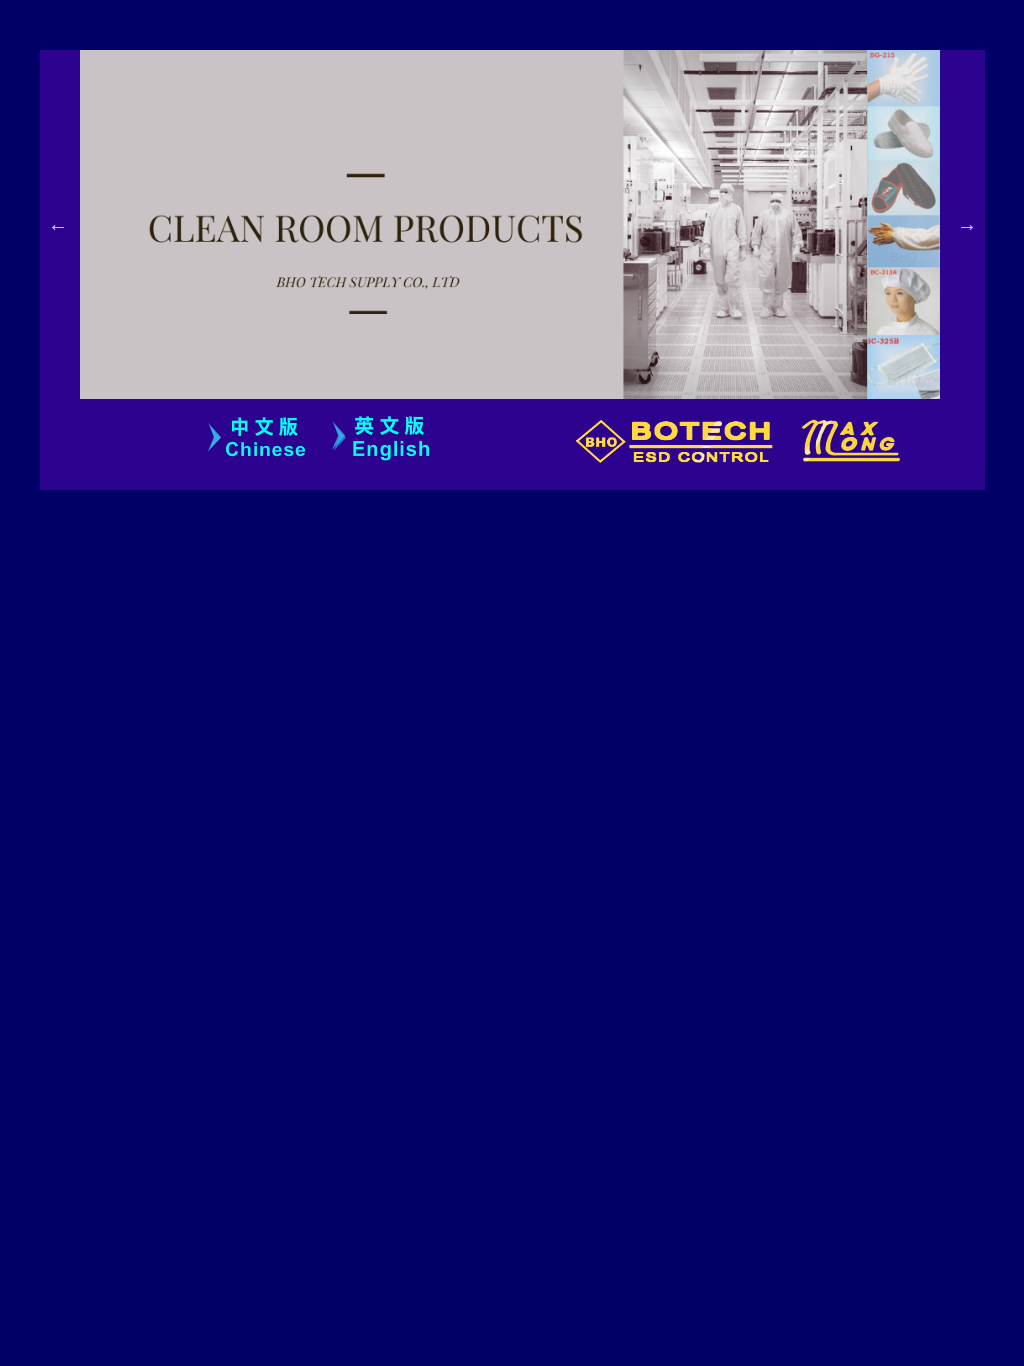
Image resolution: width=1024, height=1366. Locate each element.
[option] (532, 224)
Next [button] (967, 224)
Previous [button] (58, 224)
